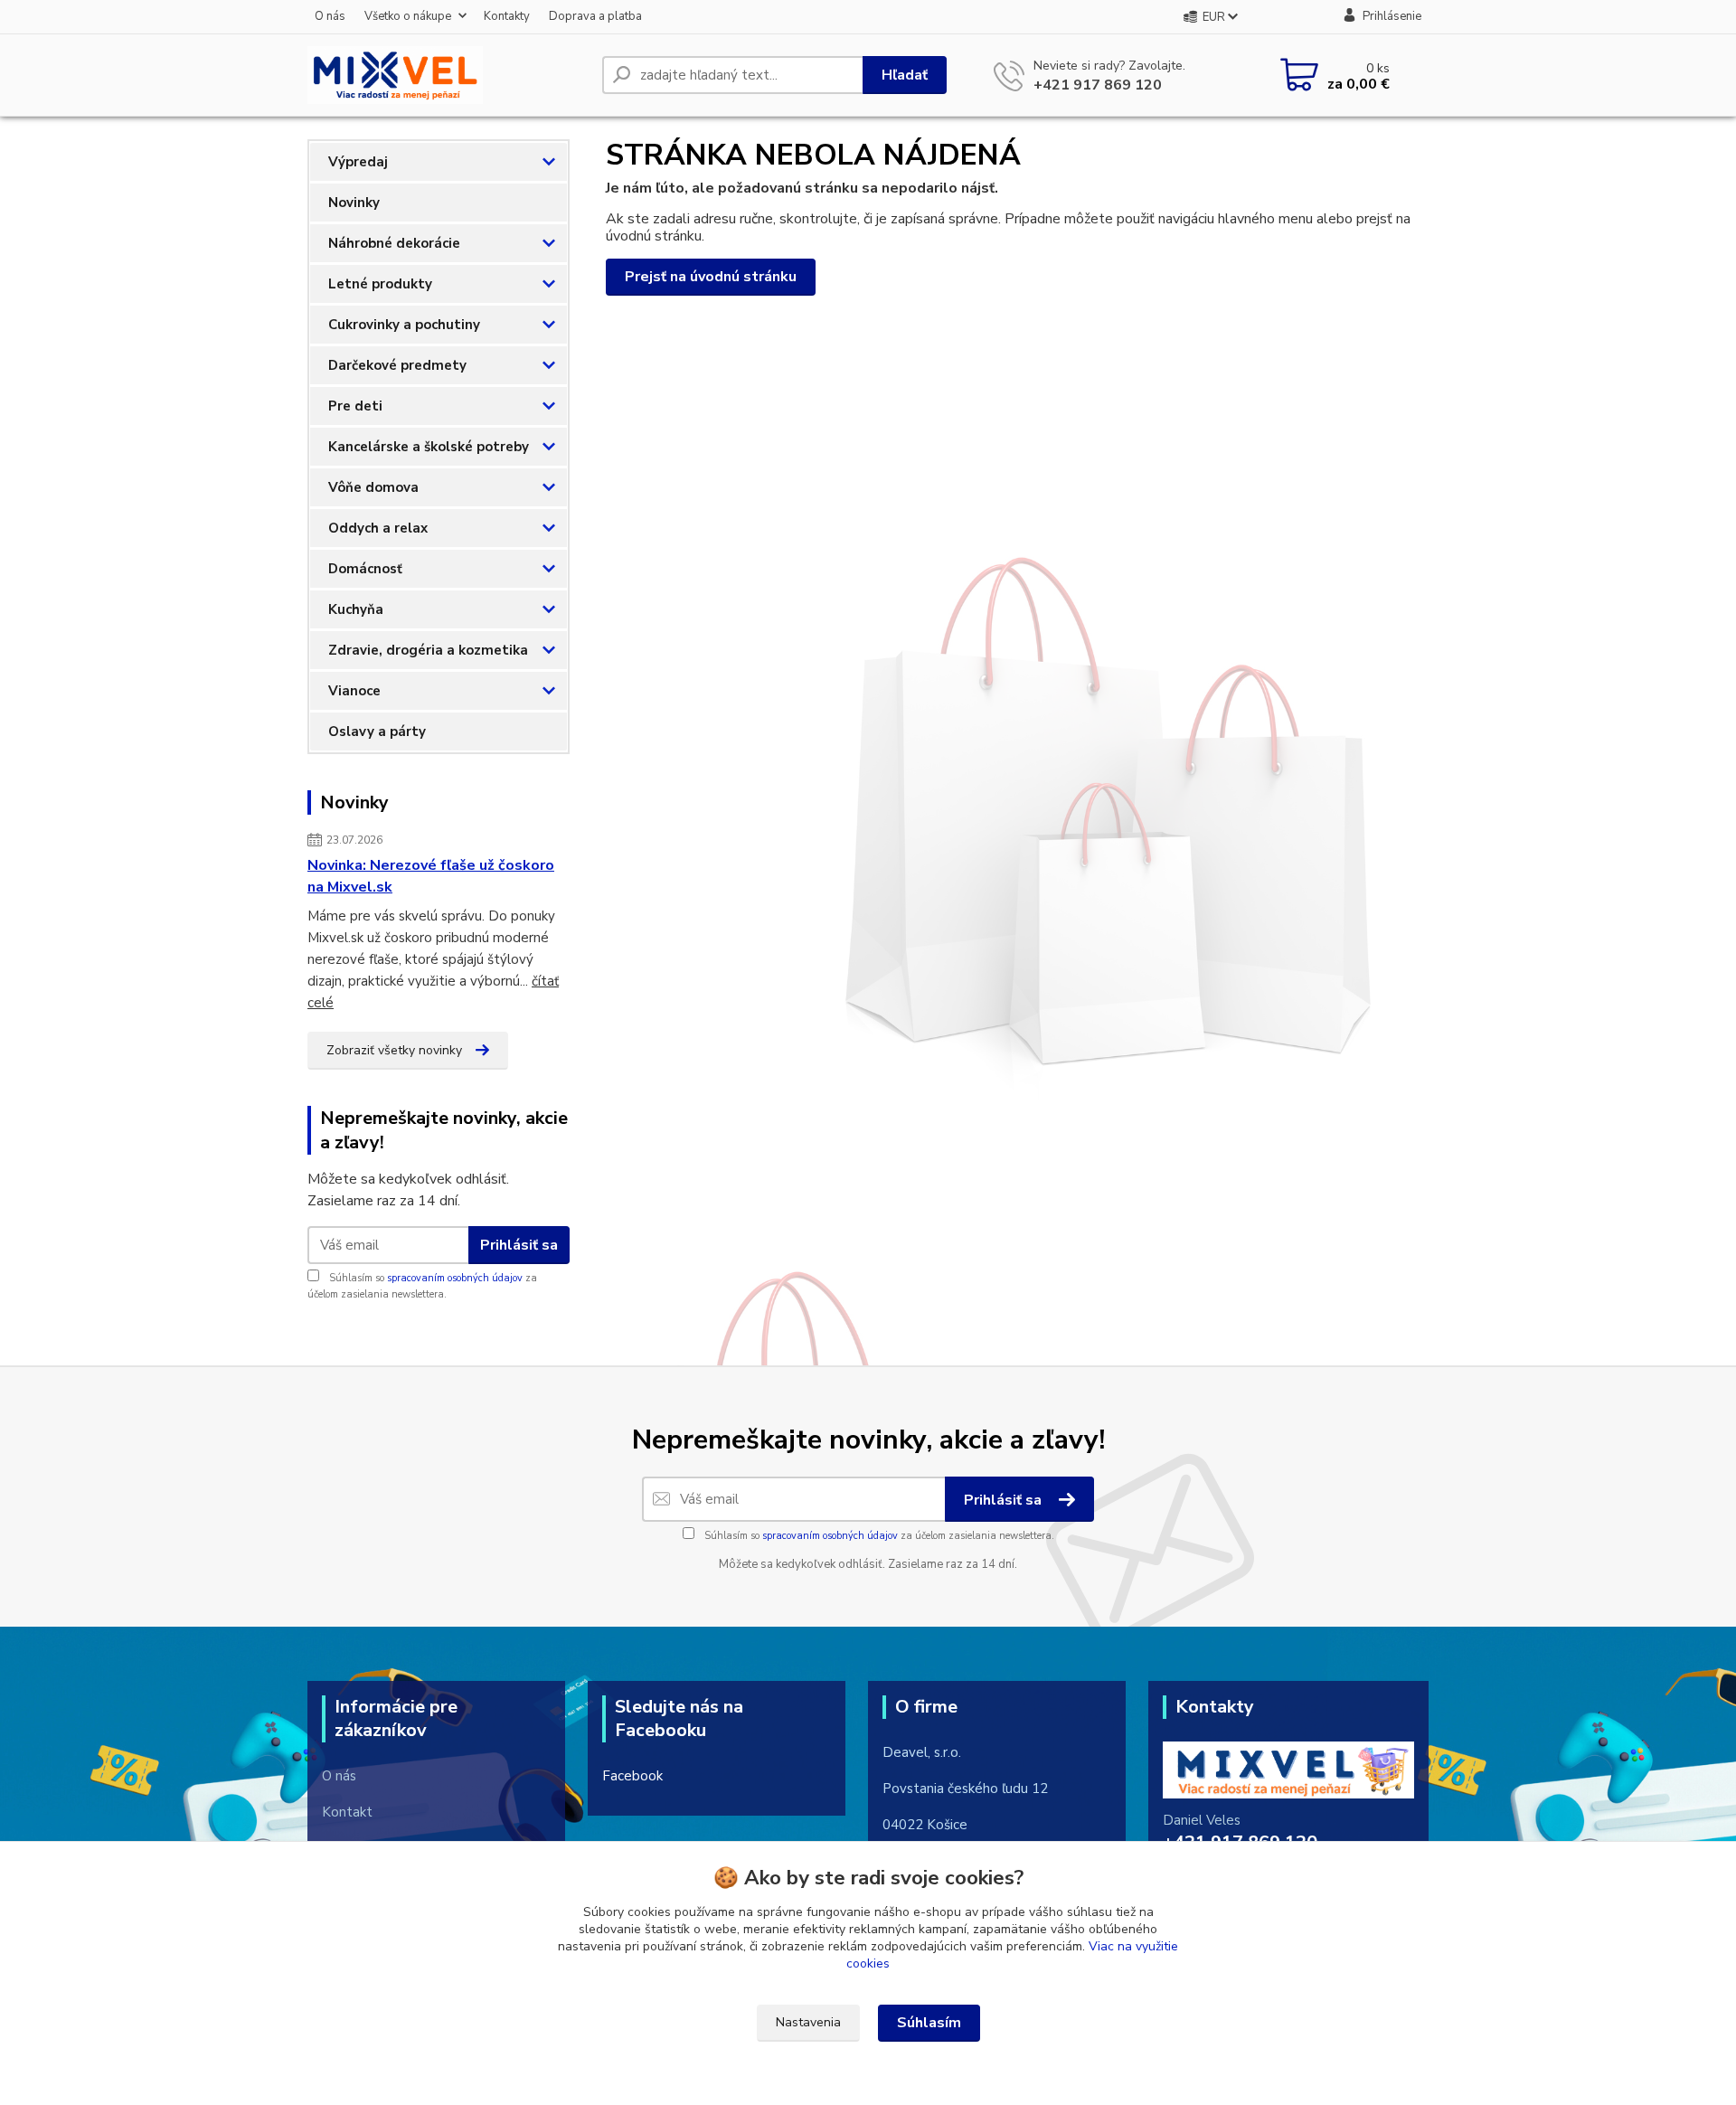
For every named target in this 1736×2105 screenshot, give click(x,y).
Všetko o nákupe (408, 16)
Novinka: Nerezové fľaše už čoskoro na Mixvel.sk (431, 876)
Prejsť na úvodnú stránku (711, 277)
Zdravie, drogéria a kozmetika (428, 650)
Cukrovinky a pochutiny (404, 325)
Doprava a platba (595, 16)
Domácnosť (365, 569)
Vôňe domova (373, 487)
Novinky (354, 203)
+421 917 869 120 (1098, 85)
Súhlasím (929, 2023)
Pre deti (355, 406)
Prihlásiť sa (519, 1245)
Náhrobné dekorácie (394, 243)
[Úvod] (448, 75)
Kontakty (507, 16)
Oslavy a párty (377, 732)
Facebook (632, 1776)
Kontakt (347, 1812)
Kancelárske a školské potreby (429, 447)
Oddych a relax (378, 528)
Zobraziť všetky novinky (394, 1050)
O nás (330, 16)
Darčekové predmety (397, 365)
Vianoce (354, 691)
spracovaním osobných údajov (455, 1278)
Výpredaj (358, 162)
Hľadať (905, 75)
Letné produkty (380, 284)
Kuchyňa (356, 609)
